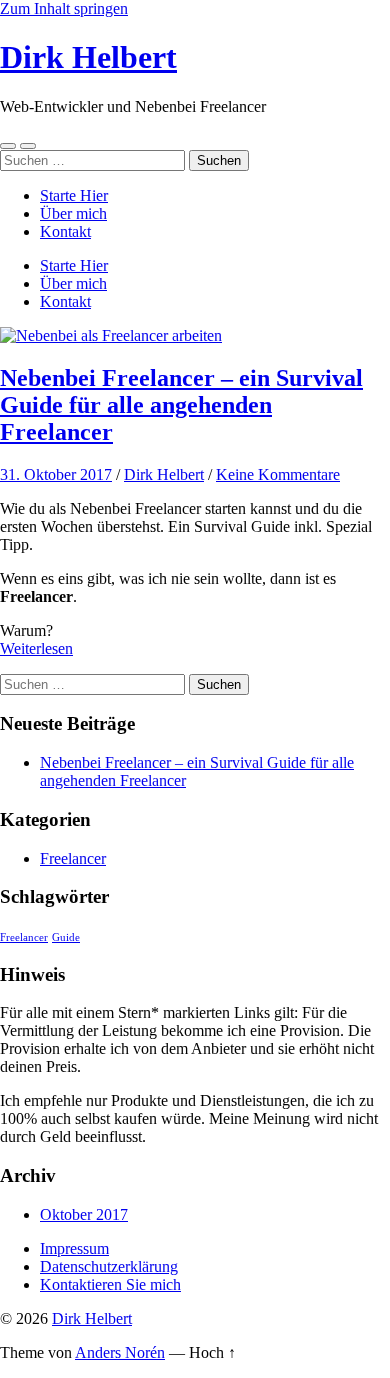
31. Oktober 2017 (56, 474)
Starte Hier (74, 195)
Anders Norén (120, 1352)
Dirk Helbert (88, 57)
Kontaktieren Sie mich (110, 1284)
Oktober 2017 (84, 1214)
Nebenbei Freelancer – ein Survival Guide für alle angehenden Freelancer (181, 405)
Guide (66, 937)
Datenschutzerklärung (109, 1266)
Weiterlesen (36, 648)
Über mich (73, 213)
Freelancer (73, 858)
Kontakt (65, 231)
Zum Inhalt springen (64, 8)
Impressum (74, 1248)
